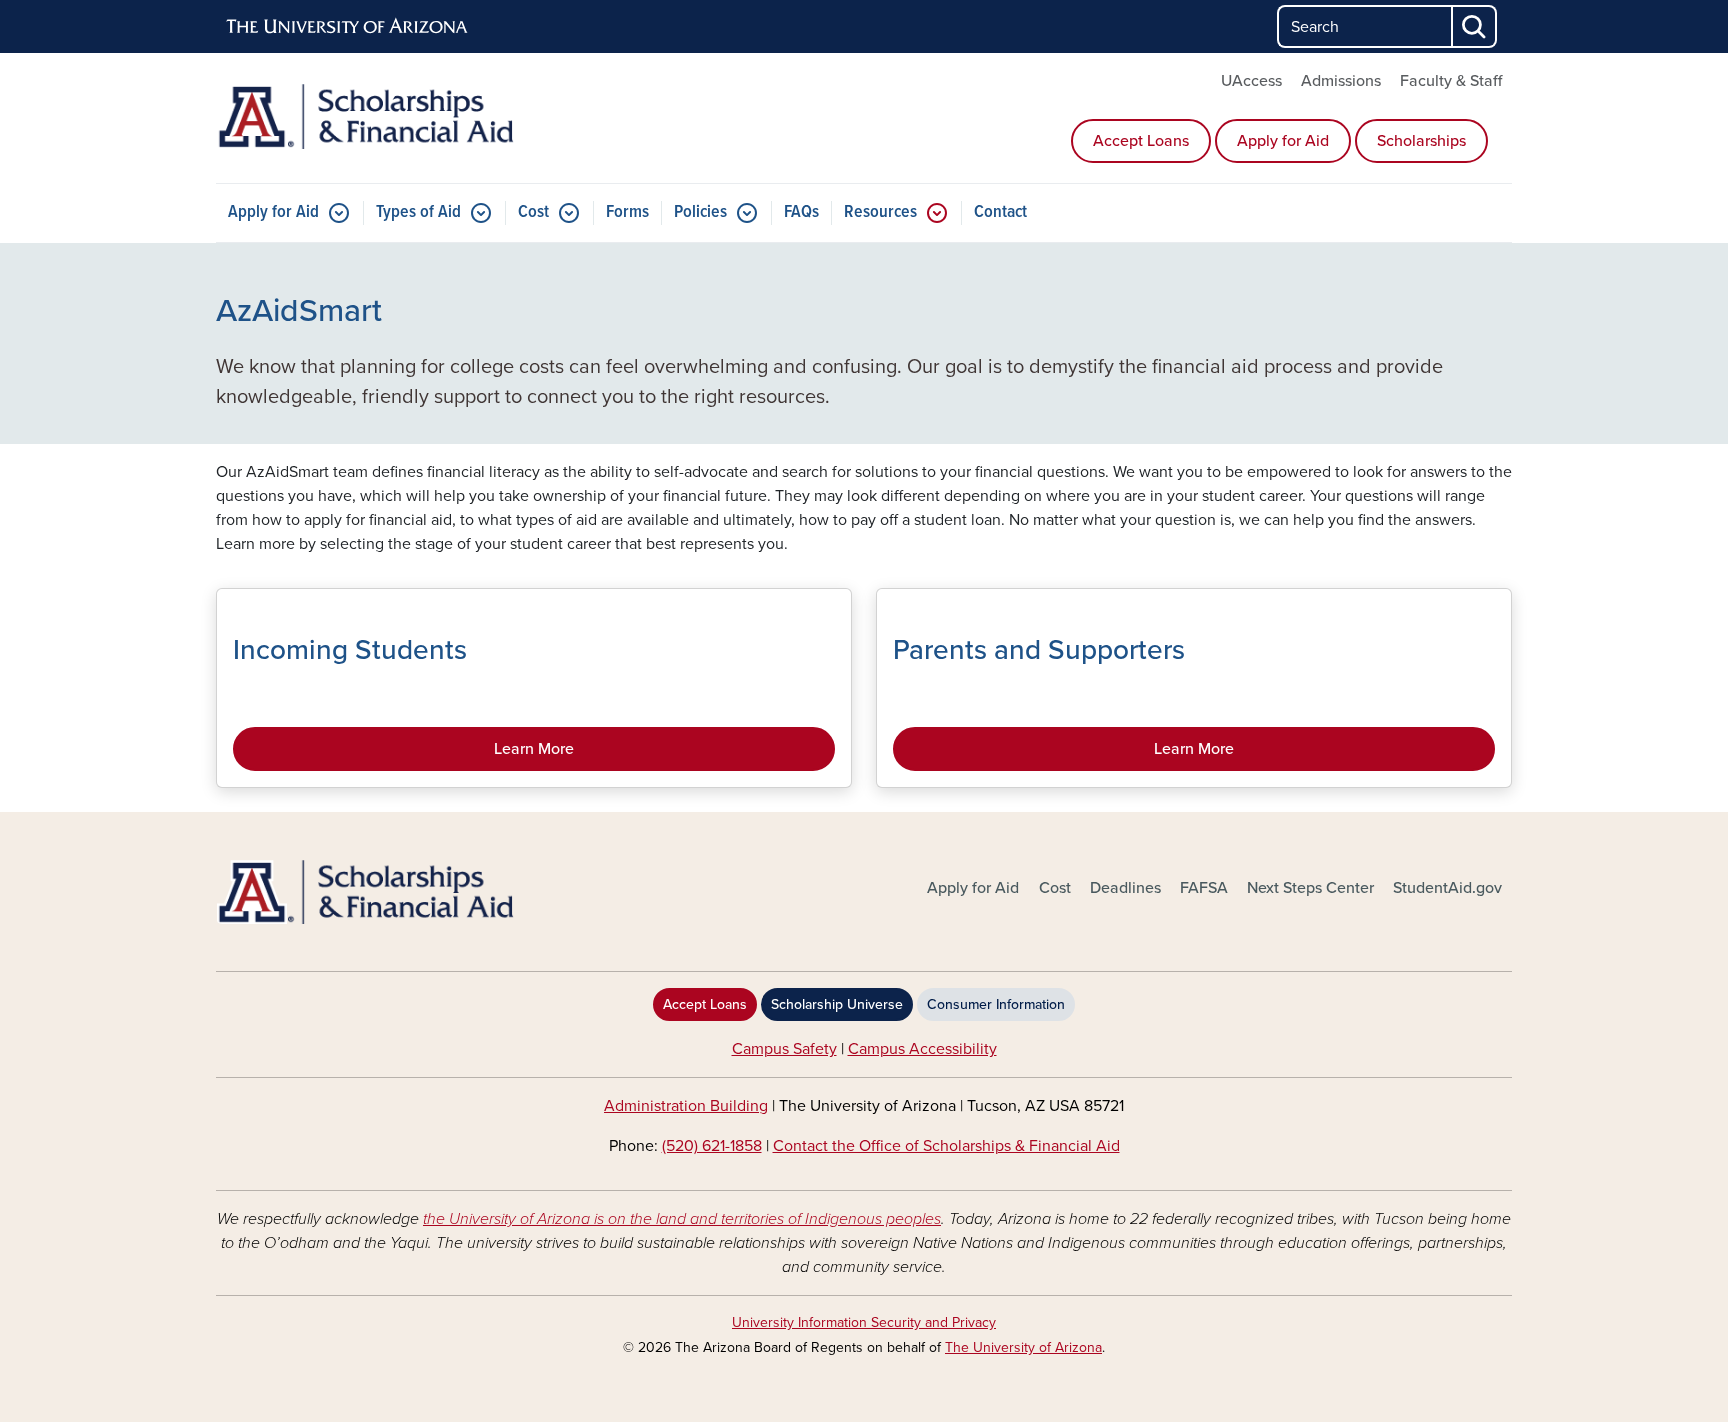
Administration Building (686, 1106)
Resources (880, 212)
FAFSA (1204, 888)
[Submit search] (1475, 26)
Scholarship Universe (837, 1004)
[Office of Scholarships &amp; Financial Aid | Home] (424, 892)
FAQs (801, 212)
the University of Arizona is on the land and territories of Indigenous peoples (682, 1219)
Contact (1000, 212)
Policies (700, 212)
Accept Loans (1141, 141)
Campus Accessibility (922, 1049)
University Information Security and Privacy (864, 1322)
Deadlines (1125, 888)
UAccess (1251, 81)
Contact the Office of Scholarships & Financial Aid (946, 1146)
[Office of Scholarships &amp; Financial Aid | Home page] (424, 116)
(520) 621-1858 (712, 1146)
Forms (627, 212)
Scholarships (1421, 141)
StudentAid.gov (1447, 888)
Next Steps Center (1310, 888)
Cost (533, 212)
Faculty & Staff (1451, 81)
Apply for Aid (1283, 141)
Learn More (534, 749)
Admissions (1341, 81)
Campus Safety (784, 1049)
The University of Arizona (1023, 1347)
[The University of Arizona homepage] (348, 27)
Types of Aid (418, 212)
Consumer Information (996, 1004)
